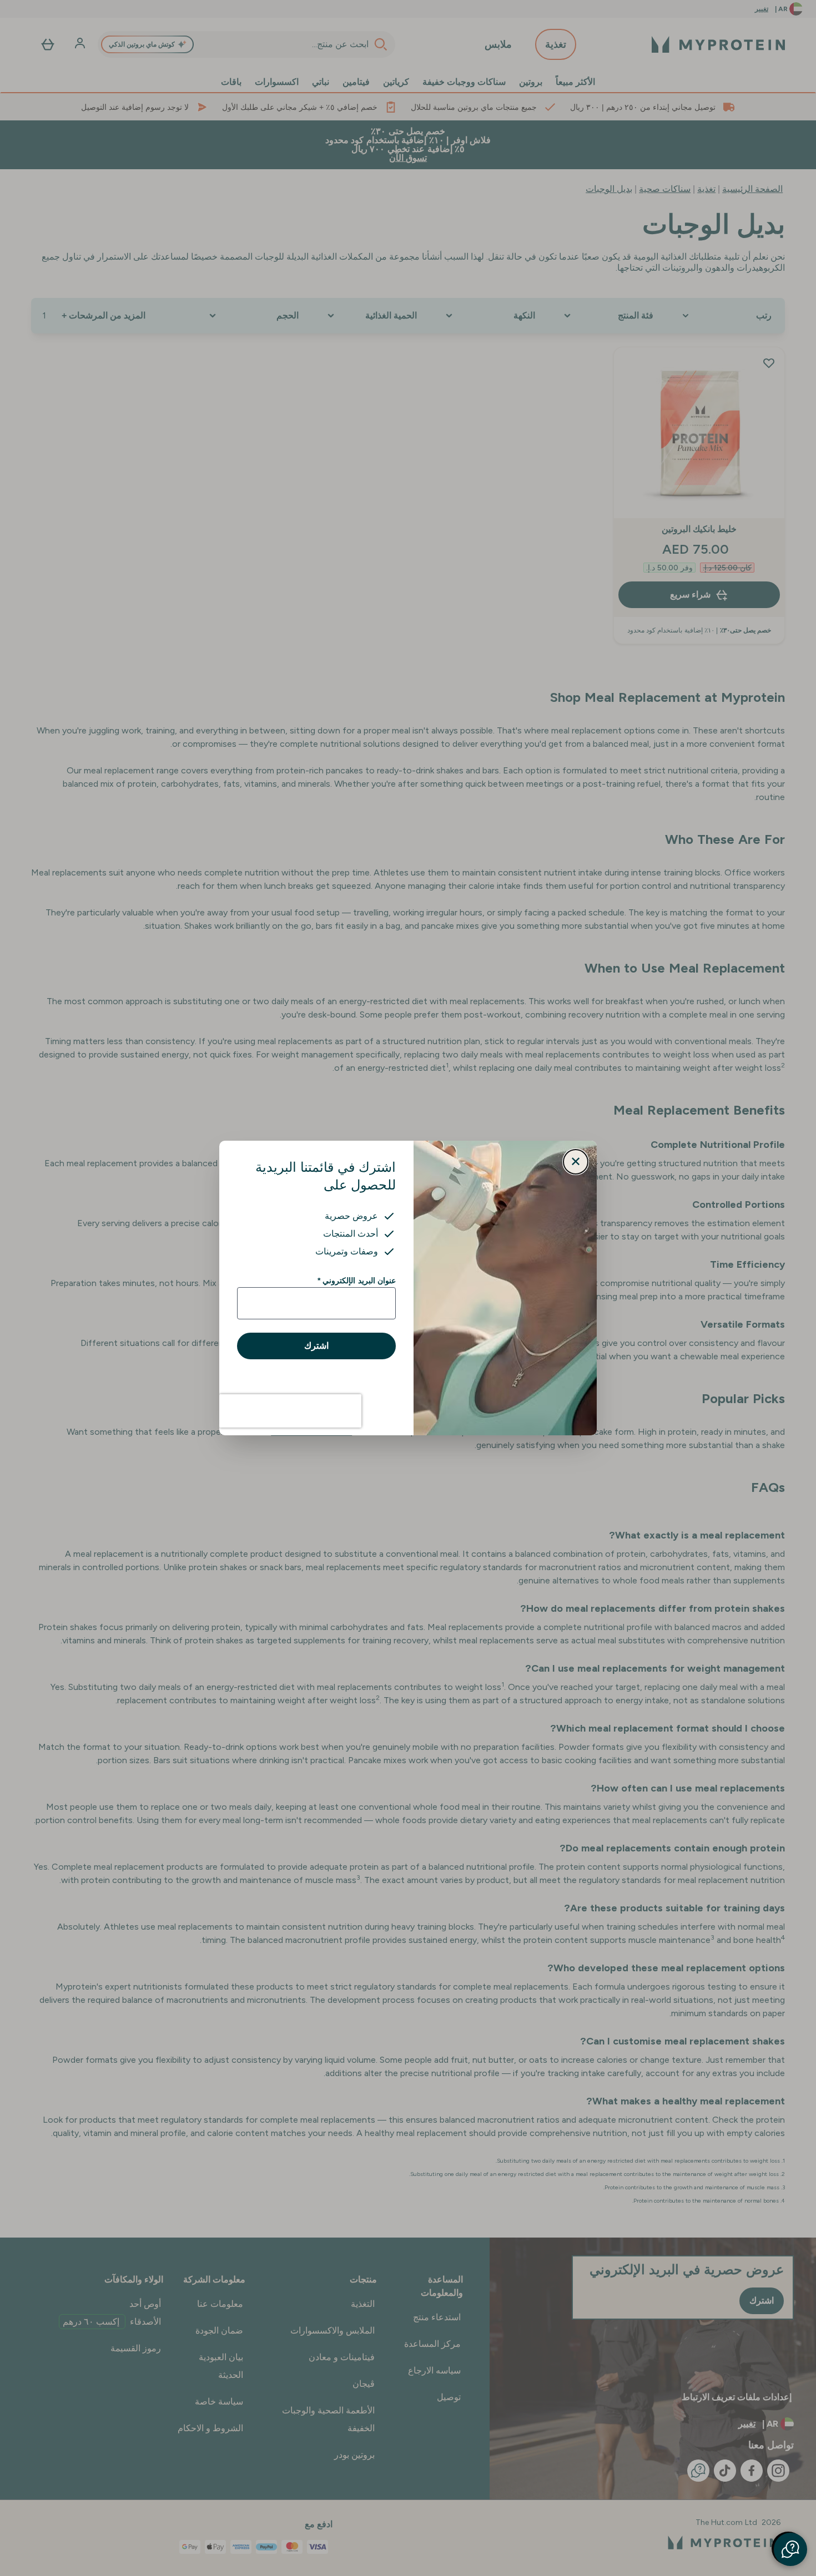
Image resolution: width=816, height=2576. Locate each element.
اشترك (316, 1346)
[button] (790, 2549)
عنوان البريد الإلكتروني (357, 1281)
